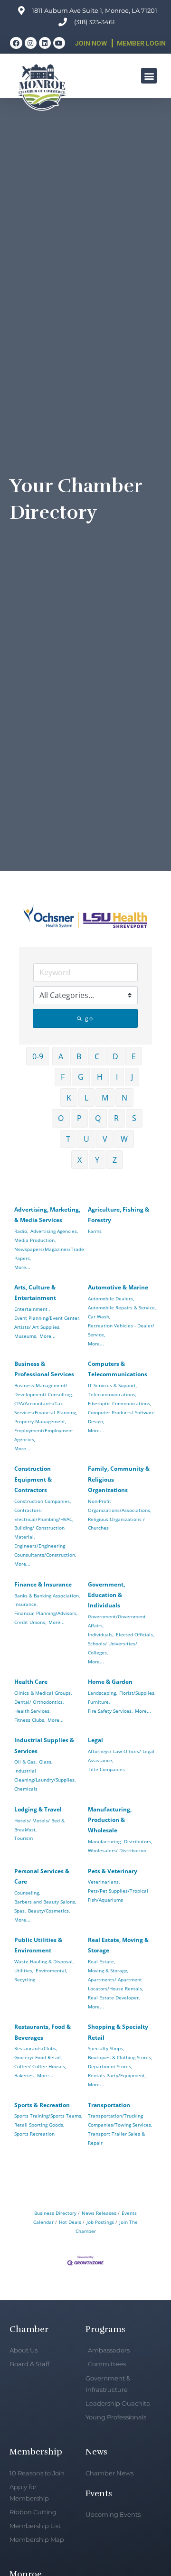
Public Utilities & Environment (38, 1945)
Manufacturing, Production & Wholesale (110, 1820)
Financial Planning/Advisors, (46, 1613)
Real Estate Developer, (114, 1997)
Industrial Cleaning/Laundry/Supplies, (45, 1775)
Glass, (46, 1762)
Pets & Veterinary (113, 1871)
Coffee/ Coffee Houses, (40, 2066)
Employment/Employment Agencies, (44, 1435)
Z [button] (115, 1160)
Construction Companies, (43, 1501)
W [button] (124, 1139)
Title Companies (106, 1769)
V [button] (105, 1139)
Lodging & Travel (38, 1809)
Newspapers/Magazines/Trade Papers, (49, 1254)
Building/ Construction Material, (39, 1532)
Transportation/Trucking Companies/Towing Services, (120, 2120)
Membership (36, 2452)
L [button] (86, 1098)
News (96, 2452)
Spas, (20, 1911)
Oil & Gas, (25, 1762)
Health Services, (32, 1711)
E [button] (134, 1056)
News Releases (99, 2213)
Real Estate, (101, 1961)
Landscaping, (102, 1693)
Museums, (26, 1336)
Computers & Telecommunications (118, 1369)
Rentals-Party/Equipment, (117, 2075)
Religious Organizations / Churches (116, 1524)
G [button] (81, 1077)
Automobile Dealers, (111, 1298)
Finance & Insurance (43, 1584)
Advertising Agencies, (54, 1231)
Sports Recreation (34, 2134)
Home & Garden (110, 1682)
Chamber (29, 2329)
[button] (149, 76)
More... (22, 1267)
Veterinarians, (104, 1882)
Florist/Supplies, (137, 1693)
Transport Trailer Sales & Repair (116, 2138)
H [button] (100, 1077)
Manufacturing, (105, 1841)
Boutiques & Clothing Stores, (120, 2057)
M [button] (105, 1098)
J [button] (132, 1077)
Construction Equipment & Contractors (33, 1479)
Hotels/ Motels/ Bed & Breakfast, (39, 1825)
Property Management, (40, 1421)
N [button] (124, 1098)
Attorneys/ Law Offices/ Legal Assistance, (121, 1756)
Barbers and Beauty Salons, (45, 1902)
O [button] (61, 1118)
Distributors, (138, 1841)
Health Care (31, 1682)
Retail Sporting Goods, (39, 2125)
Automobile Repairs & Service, (122, 1307)
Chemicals (26, 1789)
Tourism (24, 1838)
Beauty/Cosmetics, (49, 1911)
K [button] (69, 1098)
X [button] (80, 1160)
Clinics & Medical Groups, (43, 1693)
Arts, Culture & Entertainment (35, 1293)
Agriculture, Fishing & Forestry (119, 1215)
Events (99, 2493)
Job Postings (100, 2222)
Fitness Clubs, (30, 1720)
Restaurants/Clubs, (36, 2048)
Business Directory (55, 2213)
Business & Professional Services (44, 1369)
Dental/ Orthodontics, (39, 1702)
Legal (95, 1740)
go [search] (89, 1018)
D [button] (115, 1056)
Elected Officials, (135, 1634)
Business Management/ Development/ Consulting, (43, 1390)
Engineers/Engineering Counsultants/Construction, (45, 1550)
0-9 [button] (38, 1056)
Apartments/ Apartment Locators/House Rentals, (115, 1984)
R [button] (116, 1118)
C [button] (97, 1056)
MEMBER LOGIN (141, 43)
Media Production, (35, 1240)
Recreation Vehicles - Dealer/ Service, (121, 1330)
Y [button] (97, 1160)
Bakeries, (24, 2075)
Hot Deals (70, 2222)
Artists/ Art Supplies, (37, 1327)
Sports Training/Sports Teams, (48, 2116)
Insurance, (26, 1604)
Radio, (21, 1231)
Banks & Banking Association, (47, 1596)
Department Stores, (110, 2066)
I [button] (117, 1077)
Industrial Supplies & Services (44, 1745)
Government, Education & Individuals (106, 1595)
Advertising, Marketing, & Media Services (47, 1215)
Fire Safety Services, (110, 1711)
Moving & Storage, (108, 1970)
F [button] (63, 1077)
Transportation (109, 2105)
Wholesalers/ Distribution (117, 1850)
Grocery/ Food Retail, (38, 2057)
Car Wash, (99, 1316)
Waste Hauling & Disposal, (44, 1961)
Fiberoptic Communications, (119, 1403)
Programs (105, 2329)
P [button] (79, 1118)
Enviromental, (51, 1970)
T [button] (68, 1139)
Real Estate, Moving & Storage (118, 1945)
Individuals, (101, 1634)
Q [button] (98, 1118)
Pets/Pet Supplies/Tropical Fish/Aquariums (118, 1895)
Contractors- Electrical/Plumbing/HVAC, (44, 1515)
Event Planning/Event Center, (47, 1318)
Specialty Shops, (106, 2048)
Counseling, (27, 1893)
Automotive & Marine (118, 1287)
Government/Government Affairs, (117, 1621)
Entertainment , (32, 1309)
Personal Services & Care (42, 1876)
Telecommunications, (112, 1394)
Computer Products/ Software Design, (121, 1417)
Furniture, (99, 1702)
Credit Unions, (30, 1622)
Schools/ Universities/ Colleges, (113, 1648)
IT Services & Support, (112, 1385)
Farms (95, 1231)
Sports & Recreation (42, 2105)
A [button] (61, 1056)
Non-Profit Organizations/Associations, (119, 1506)
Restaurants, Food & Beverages (43, 2032)
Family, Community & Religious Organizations (119, 1479)
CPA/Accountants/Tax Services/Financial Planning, (46, 1408)
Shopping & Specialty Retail (118, 2032)
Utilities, (24, 1970)
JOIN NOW (91, 43)
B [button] (79, 1056)
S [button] (134, 1118)
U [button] (86, 1139)
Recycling (25, 1979)
